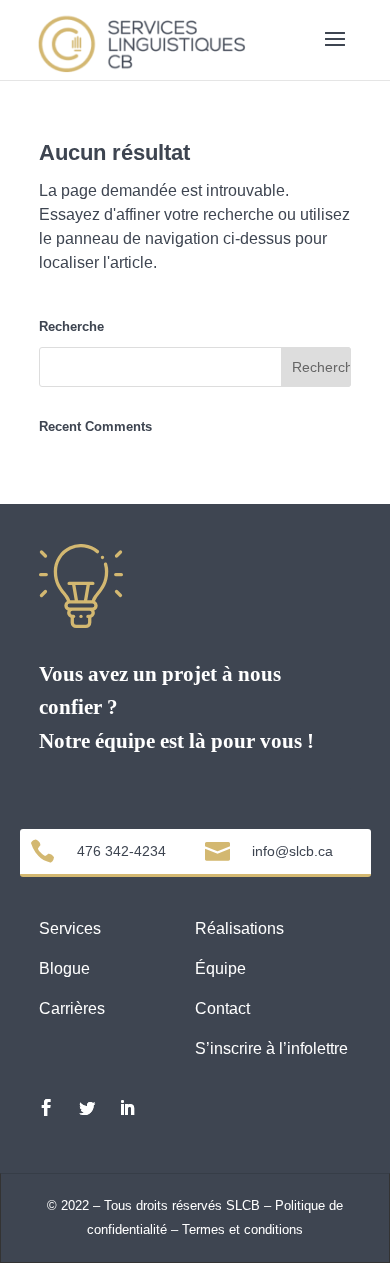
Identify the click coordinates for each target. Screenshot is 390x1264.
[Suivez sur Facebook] (46, 1108)
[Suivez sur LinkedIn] (127, 1108)
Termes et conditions (242, 1229)
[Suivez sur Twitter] (87, 1108)
